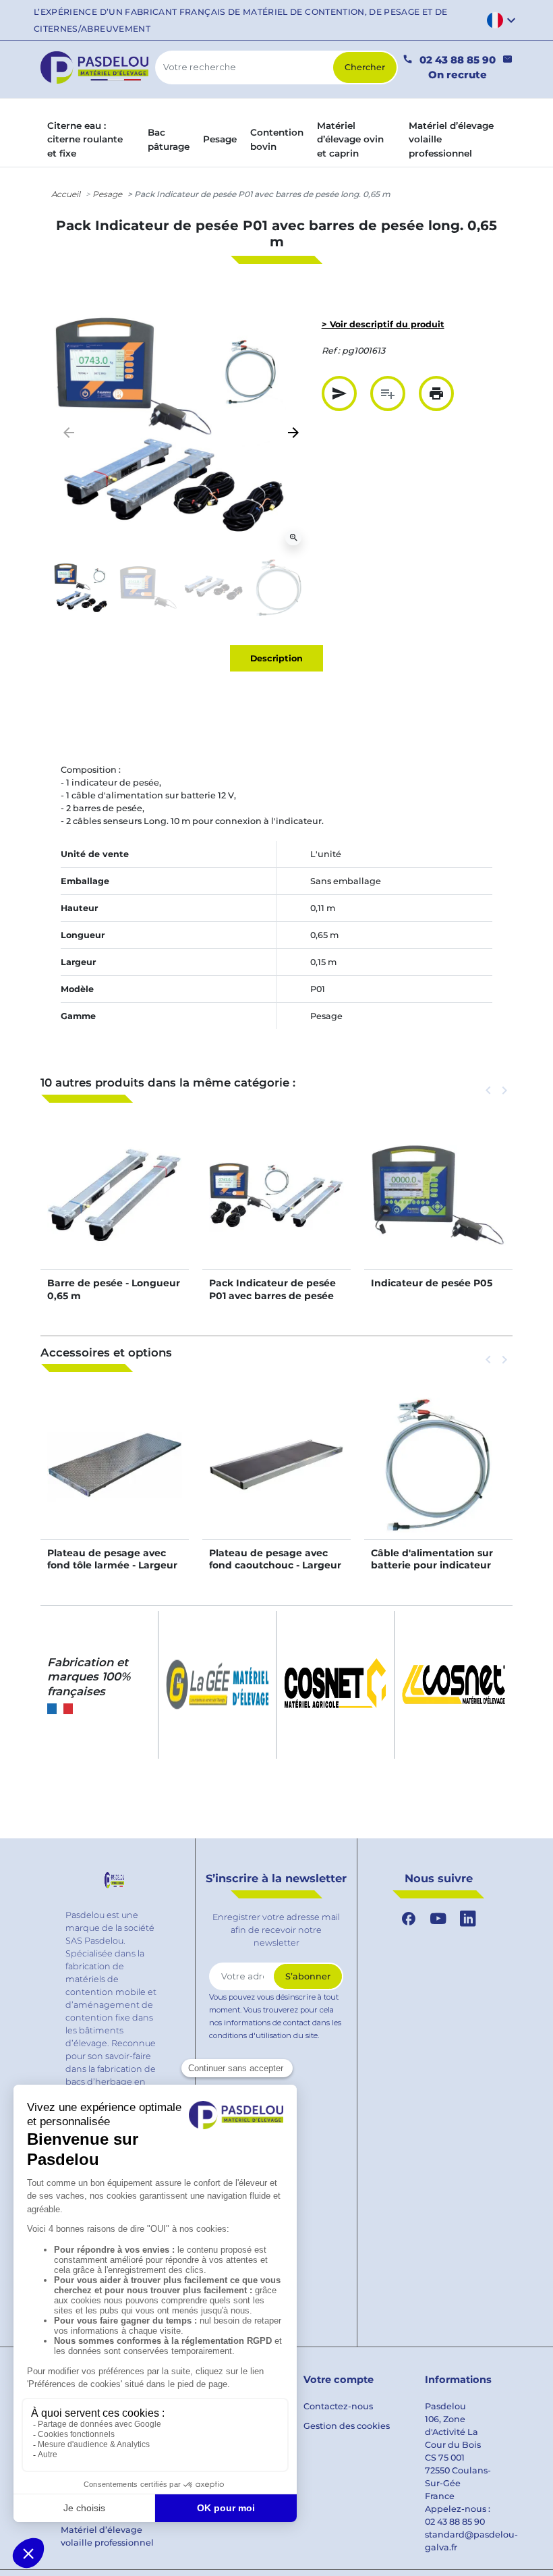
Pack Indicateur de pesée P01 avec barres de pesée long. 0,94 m (272, 1295)
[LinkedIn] (468, 1919)
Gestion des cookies (347, 2426)
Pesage (107, 194)
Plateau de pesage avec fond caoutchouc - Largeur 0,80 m (275, 1565)
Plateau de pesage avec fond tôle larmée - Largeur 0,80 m (112, 1565)
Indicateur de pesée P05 (432, 1283)
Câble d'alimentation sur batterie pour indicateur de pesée (432, 1565)
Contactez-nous (338, 2406)
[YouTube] (438, 1919)
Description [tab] (276, 658)
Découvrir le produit (115, 1210)
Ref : (331, 351)
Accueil (66, 194)
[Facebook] (409, 1919)
